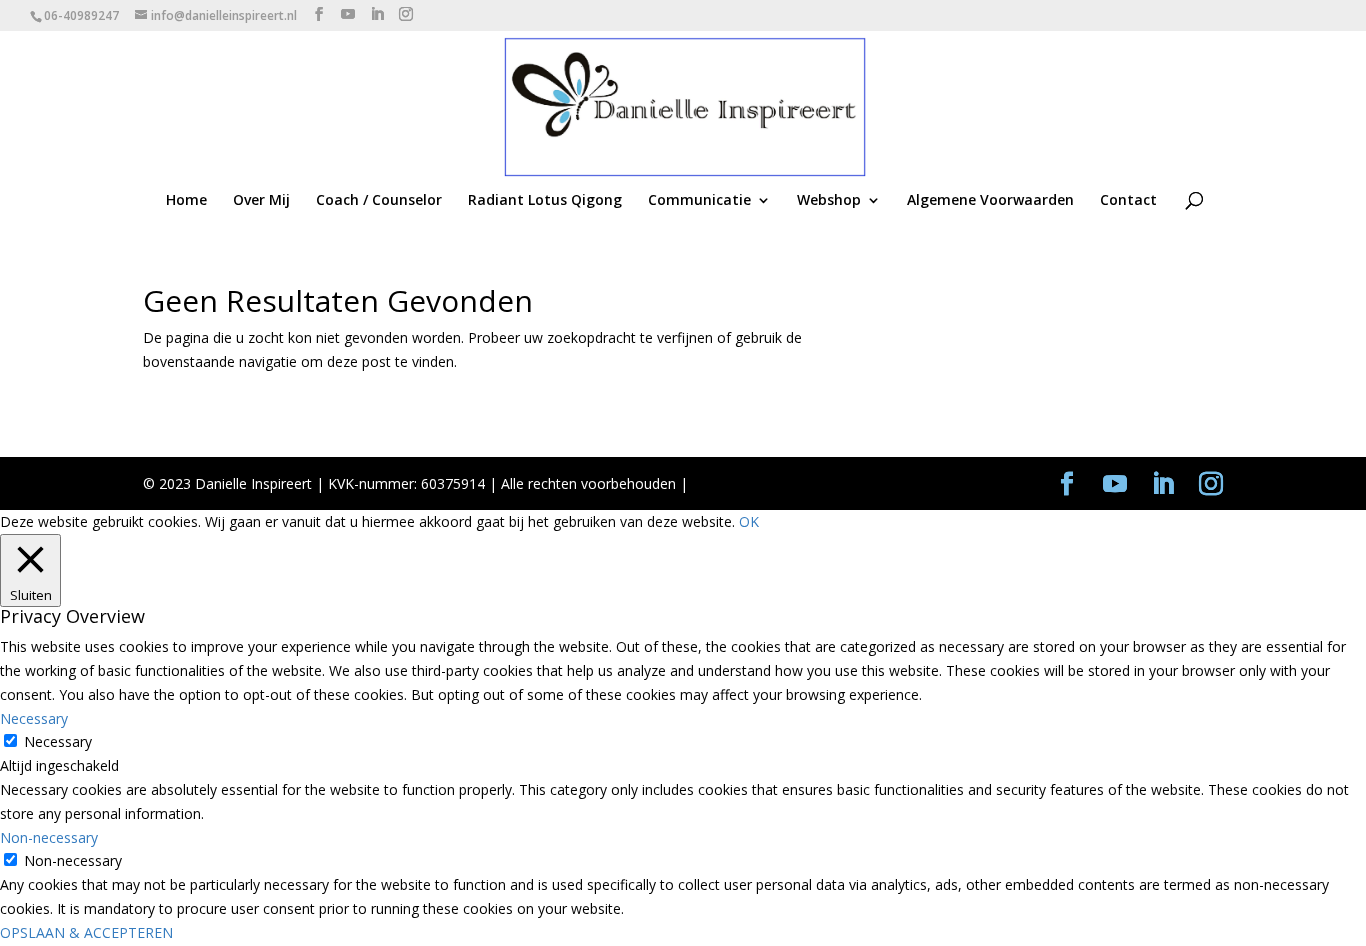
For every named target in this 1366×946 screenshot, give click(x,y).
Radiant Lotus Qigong (545, 201)
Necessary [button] (34, 718)
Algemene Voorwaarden (990, 201)
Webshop (829, 201)
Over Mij (261, 201)
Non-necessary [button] (49, 837)
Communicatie (699, 201)
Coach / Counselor (379, 201)
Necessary (58, 741)
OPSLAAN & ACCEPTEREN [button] (86, 932)
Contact (1128, 201)
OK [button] (749, 521)
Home (186, 201)
